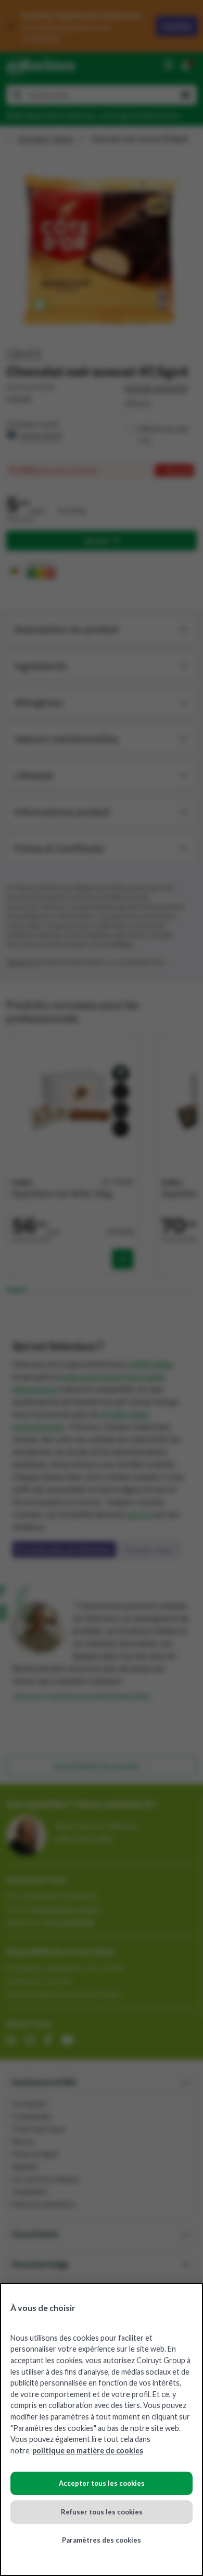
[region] (102, 2429)
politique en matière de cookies (88, 2451)
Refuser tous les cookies (102, 2512)
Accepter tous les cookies (102, 2483)
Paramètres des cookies (102, 2540)
